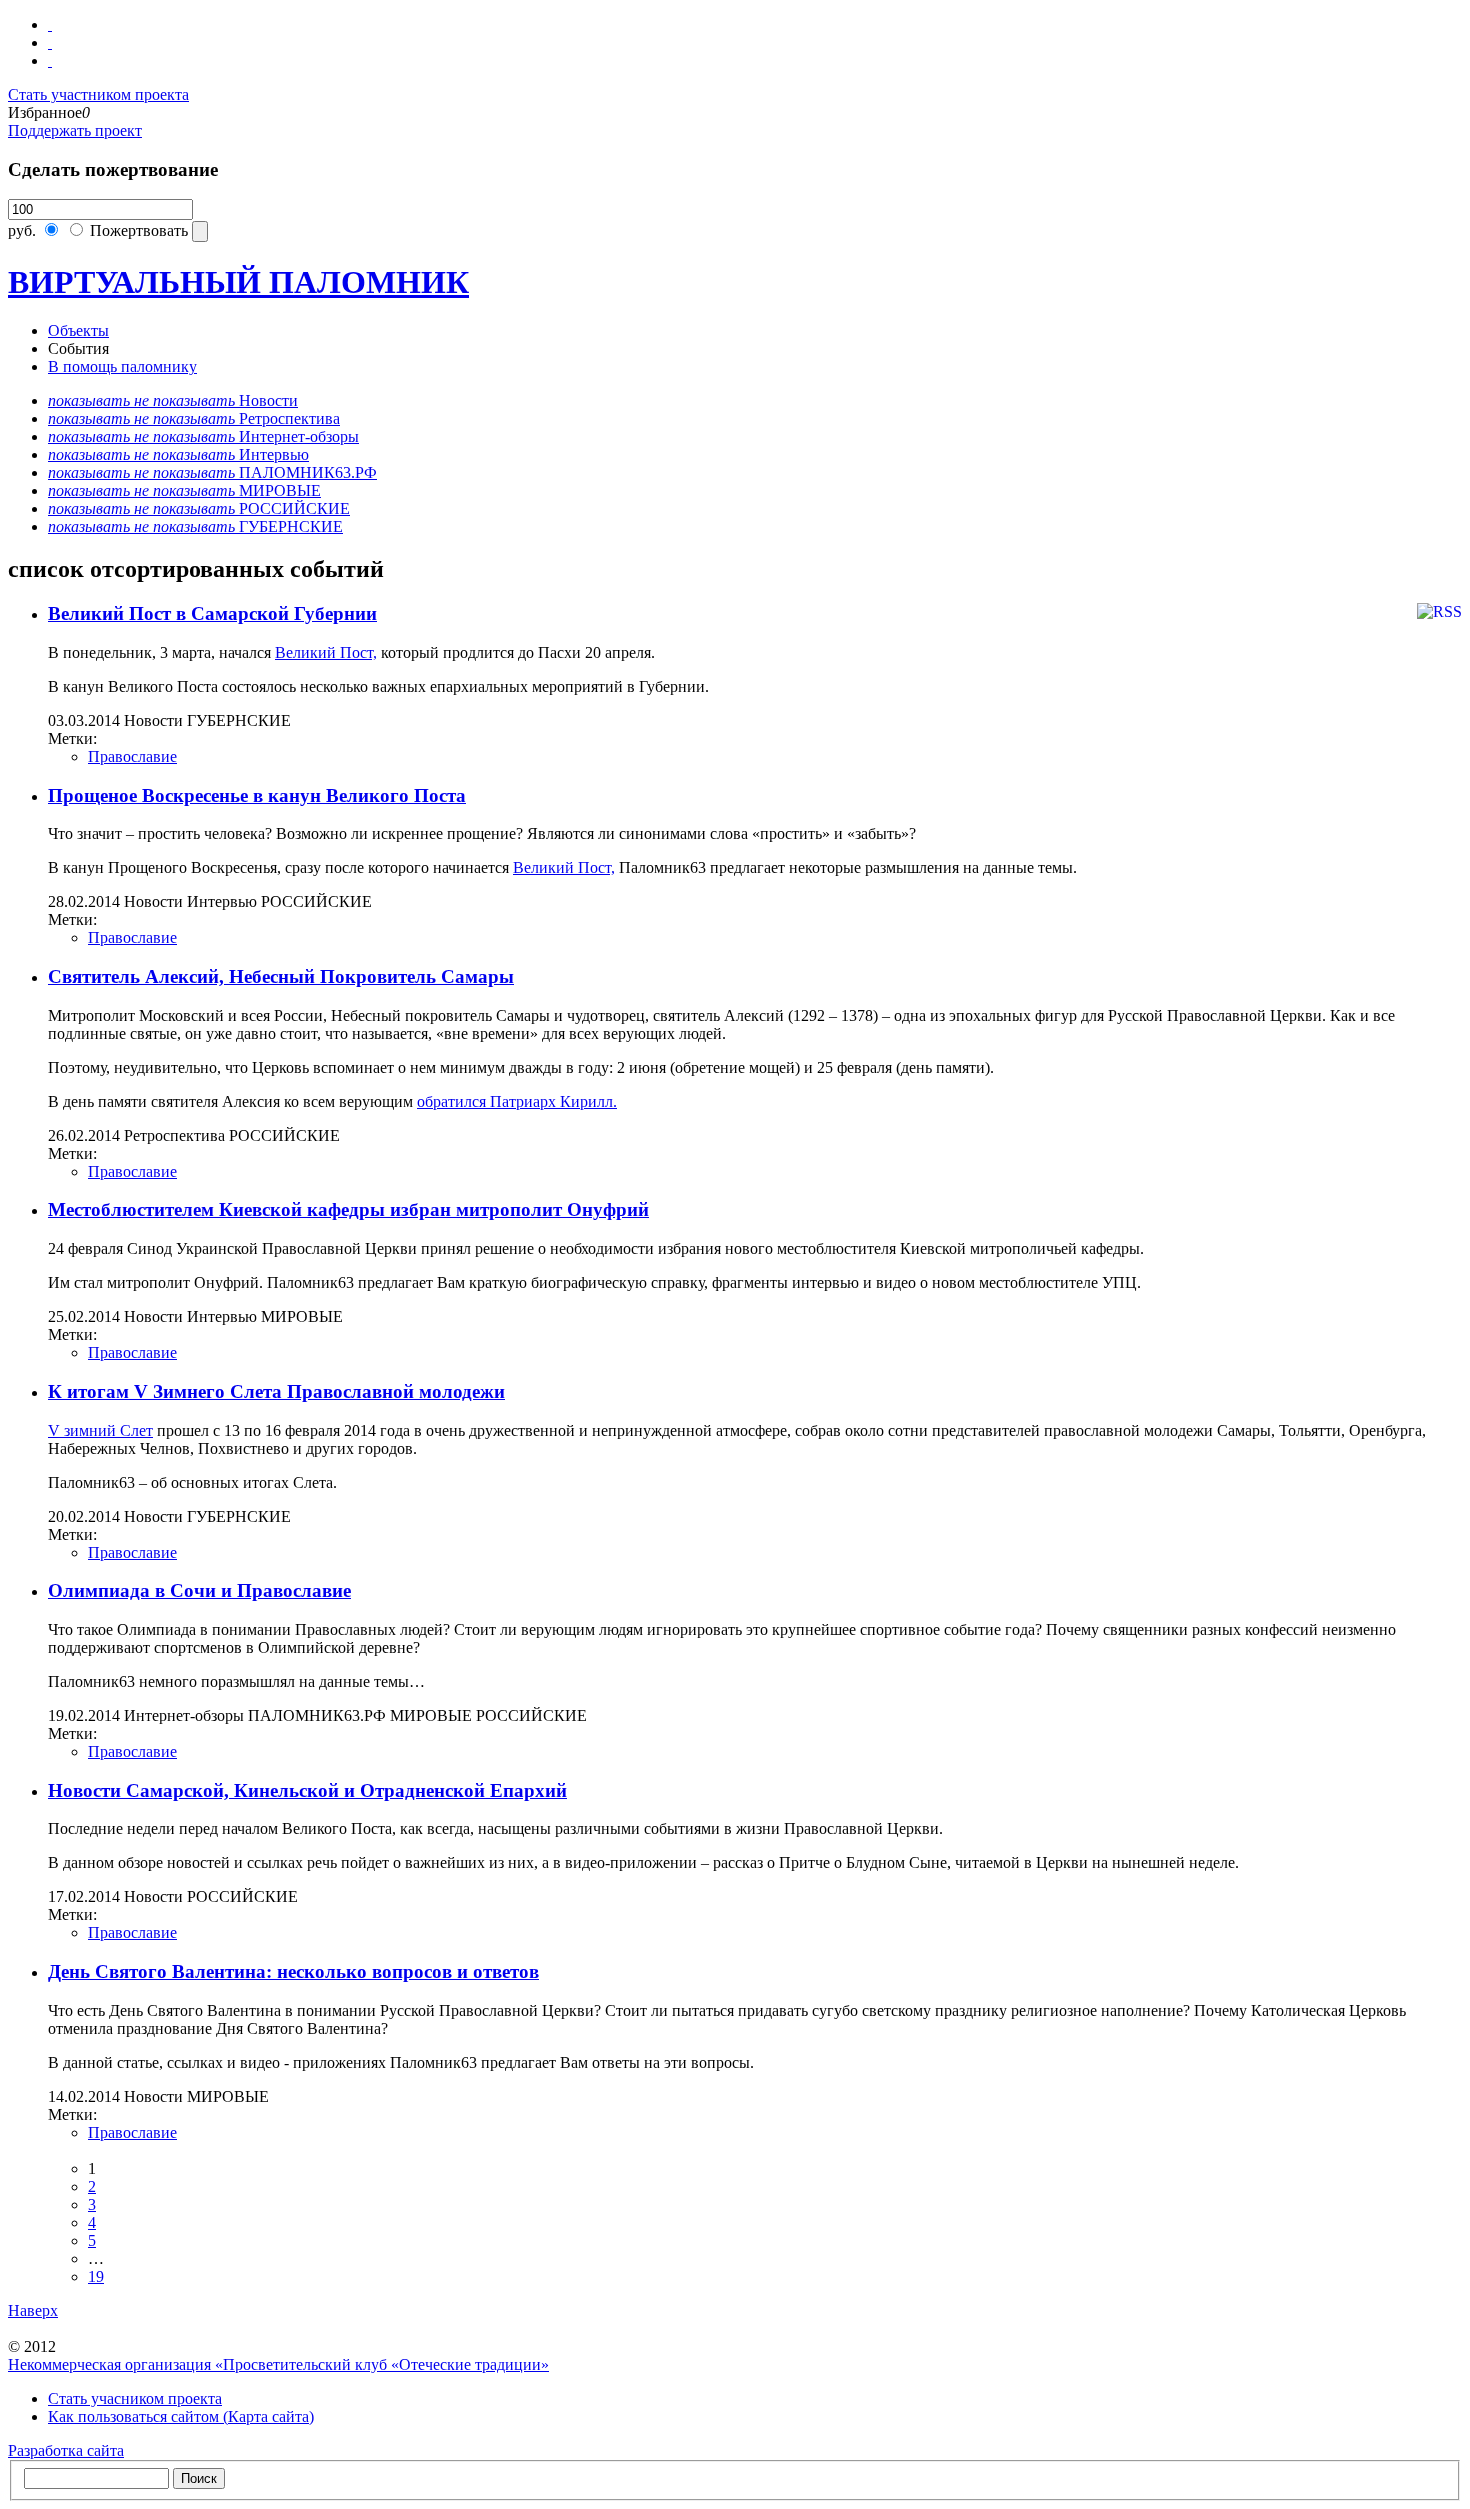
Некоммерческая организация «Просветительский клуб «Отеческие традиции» (278, 2364)
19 (96, 2276)
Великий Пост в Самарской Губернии (212, 613)
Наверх (33, 2310)
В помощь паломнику (122, 366)
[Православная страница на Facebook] (50, 42)
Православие (132, 756)
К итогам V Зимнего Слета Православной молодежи (276, 1391)
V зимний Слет (100, 1430)
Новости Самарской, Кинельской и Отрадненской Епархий (307, 1790)
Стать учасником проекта (135, 2398)
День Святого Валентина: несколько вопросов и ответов (293, 1971)
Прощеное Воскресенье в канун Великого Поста (257, 795)
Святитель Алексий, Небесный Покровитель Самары (281, 976)
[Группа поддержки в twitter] (50, 60)
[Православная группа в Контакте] (50, 24)
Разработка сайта (66, 2450)
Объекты (78, 330)
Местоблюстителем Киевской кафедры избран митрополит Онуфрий (348, 1209)
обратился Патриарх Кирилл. (517, 1101)
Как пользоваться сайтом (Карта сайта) (181, 2416)
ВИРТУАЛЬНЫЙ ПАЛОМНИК (238, 282)
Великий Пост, (326, 652)
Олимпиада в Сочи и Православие (199, 1590)
